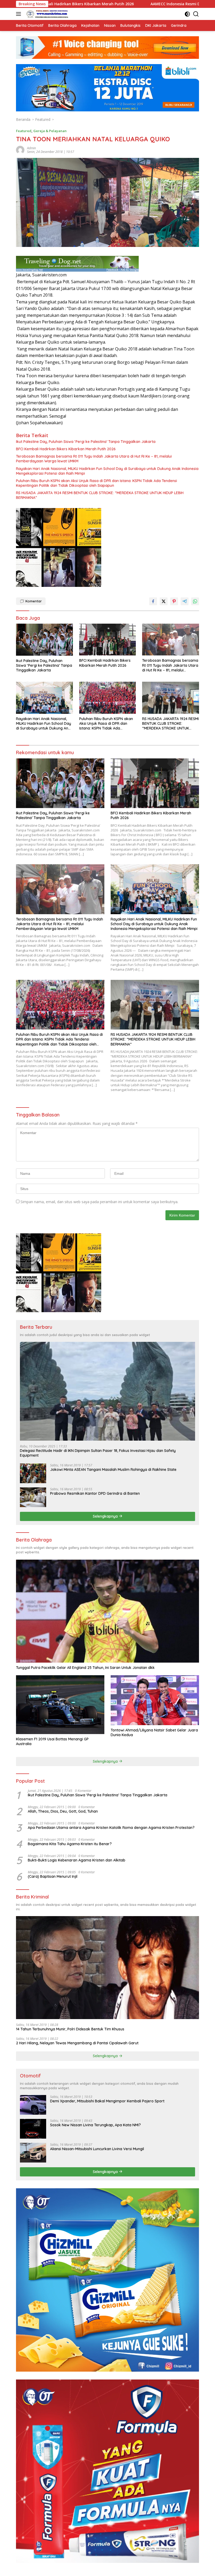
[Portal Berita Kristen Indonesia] (47, 14)
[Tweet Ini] (164, 601)
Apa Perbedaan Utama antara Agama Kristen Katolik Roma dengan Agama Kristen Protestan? (111, 1828)
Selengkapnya (106, 1516)
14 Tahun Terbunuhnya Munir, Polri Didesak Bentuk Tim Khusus (70, 2029)
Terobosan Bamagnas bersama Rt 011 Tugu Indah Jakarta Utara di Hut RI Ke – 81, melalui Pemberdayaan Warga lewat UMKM (94, 459)
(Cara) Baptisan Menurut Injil (53, 1876)
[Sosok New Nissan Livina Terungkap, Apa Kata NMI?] (33, 2129)
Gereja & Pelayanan (50, 131)
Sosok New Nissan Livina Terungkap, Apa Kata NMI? (95, 2125)
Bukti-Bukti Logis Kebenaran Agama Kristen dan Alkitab (77, 1860)
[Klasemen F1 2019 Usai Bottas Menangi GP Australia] (60, 1705)
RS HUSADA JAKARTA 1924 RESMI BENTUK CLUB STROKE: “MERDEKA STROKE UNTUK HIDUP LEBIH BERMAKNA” (100, 495)
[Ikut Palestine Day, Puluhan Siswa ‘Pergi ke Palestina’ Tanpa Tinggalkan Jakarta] (44, 640)
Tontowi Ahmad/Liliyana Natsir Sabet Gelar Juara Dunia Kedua (154, 1732)
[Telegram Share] (185, 601)
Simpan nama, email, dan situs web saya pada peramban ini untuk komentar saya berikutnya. (99, 1202)
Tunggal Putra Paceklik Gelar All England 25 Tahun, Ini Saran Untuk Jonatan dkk (85, 1668)
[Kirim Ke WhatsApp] (195, 601)
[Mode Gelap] (187, 14)
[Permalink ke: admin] (20, 150)
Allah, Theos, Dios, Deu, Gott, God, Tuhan (63, 1811)
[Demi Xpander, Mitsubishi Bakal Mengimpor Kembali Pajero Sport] (33, 2105)
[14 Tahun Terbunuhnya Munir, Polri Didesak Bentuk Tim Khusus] (107, 1968)
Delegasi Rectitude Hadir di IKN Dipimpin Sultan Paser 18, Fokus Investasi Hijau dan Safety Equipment (98, 1453)
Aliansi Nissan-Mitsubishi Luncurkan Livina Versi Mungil (97, 2149)
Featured (24, 131)
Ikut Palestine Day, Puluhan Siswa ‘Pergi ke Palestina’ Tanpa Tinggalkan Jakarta (86, 442)
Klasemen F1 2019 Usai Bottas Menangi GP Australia (52, 1741)
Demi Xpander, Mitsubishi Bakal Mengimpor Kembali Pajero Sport (107, 2101)
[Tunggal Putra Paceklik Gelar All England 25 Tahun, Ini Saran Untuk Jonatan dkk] (107, 1611)
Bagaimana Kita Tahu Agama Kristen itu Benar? (70, 1844)
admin (31, 148)
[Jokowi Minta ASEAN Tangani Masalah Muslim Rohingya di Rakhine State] (33, 1473)
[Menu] (20, 14)
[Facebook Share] (153, 601)
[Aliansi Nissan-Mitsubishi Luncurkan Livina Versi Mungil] (33, 2153)
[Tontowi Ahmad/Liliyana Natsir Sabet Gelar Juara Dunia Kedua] (155, 1700)
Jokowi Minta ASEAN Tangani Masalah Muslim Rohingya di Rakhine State (113, 1470)
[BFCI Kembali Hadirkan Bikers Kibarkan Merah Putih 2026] (108, 640)
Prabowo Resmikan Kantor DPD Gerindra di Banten (95, 1493)
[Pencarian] (196, 14)
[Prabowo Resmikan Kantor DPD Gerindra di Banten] (33, 1497)
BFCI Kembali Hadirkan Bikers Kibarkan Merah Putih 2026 (66, 449)
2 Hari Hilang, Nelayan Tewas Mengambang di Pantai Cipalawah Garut (77, 2043)
